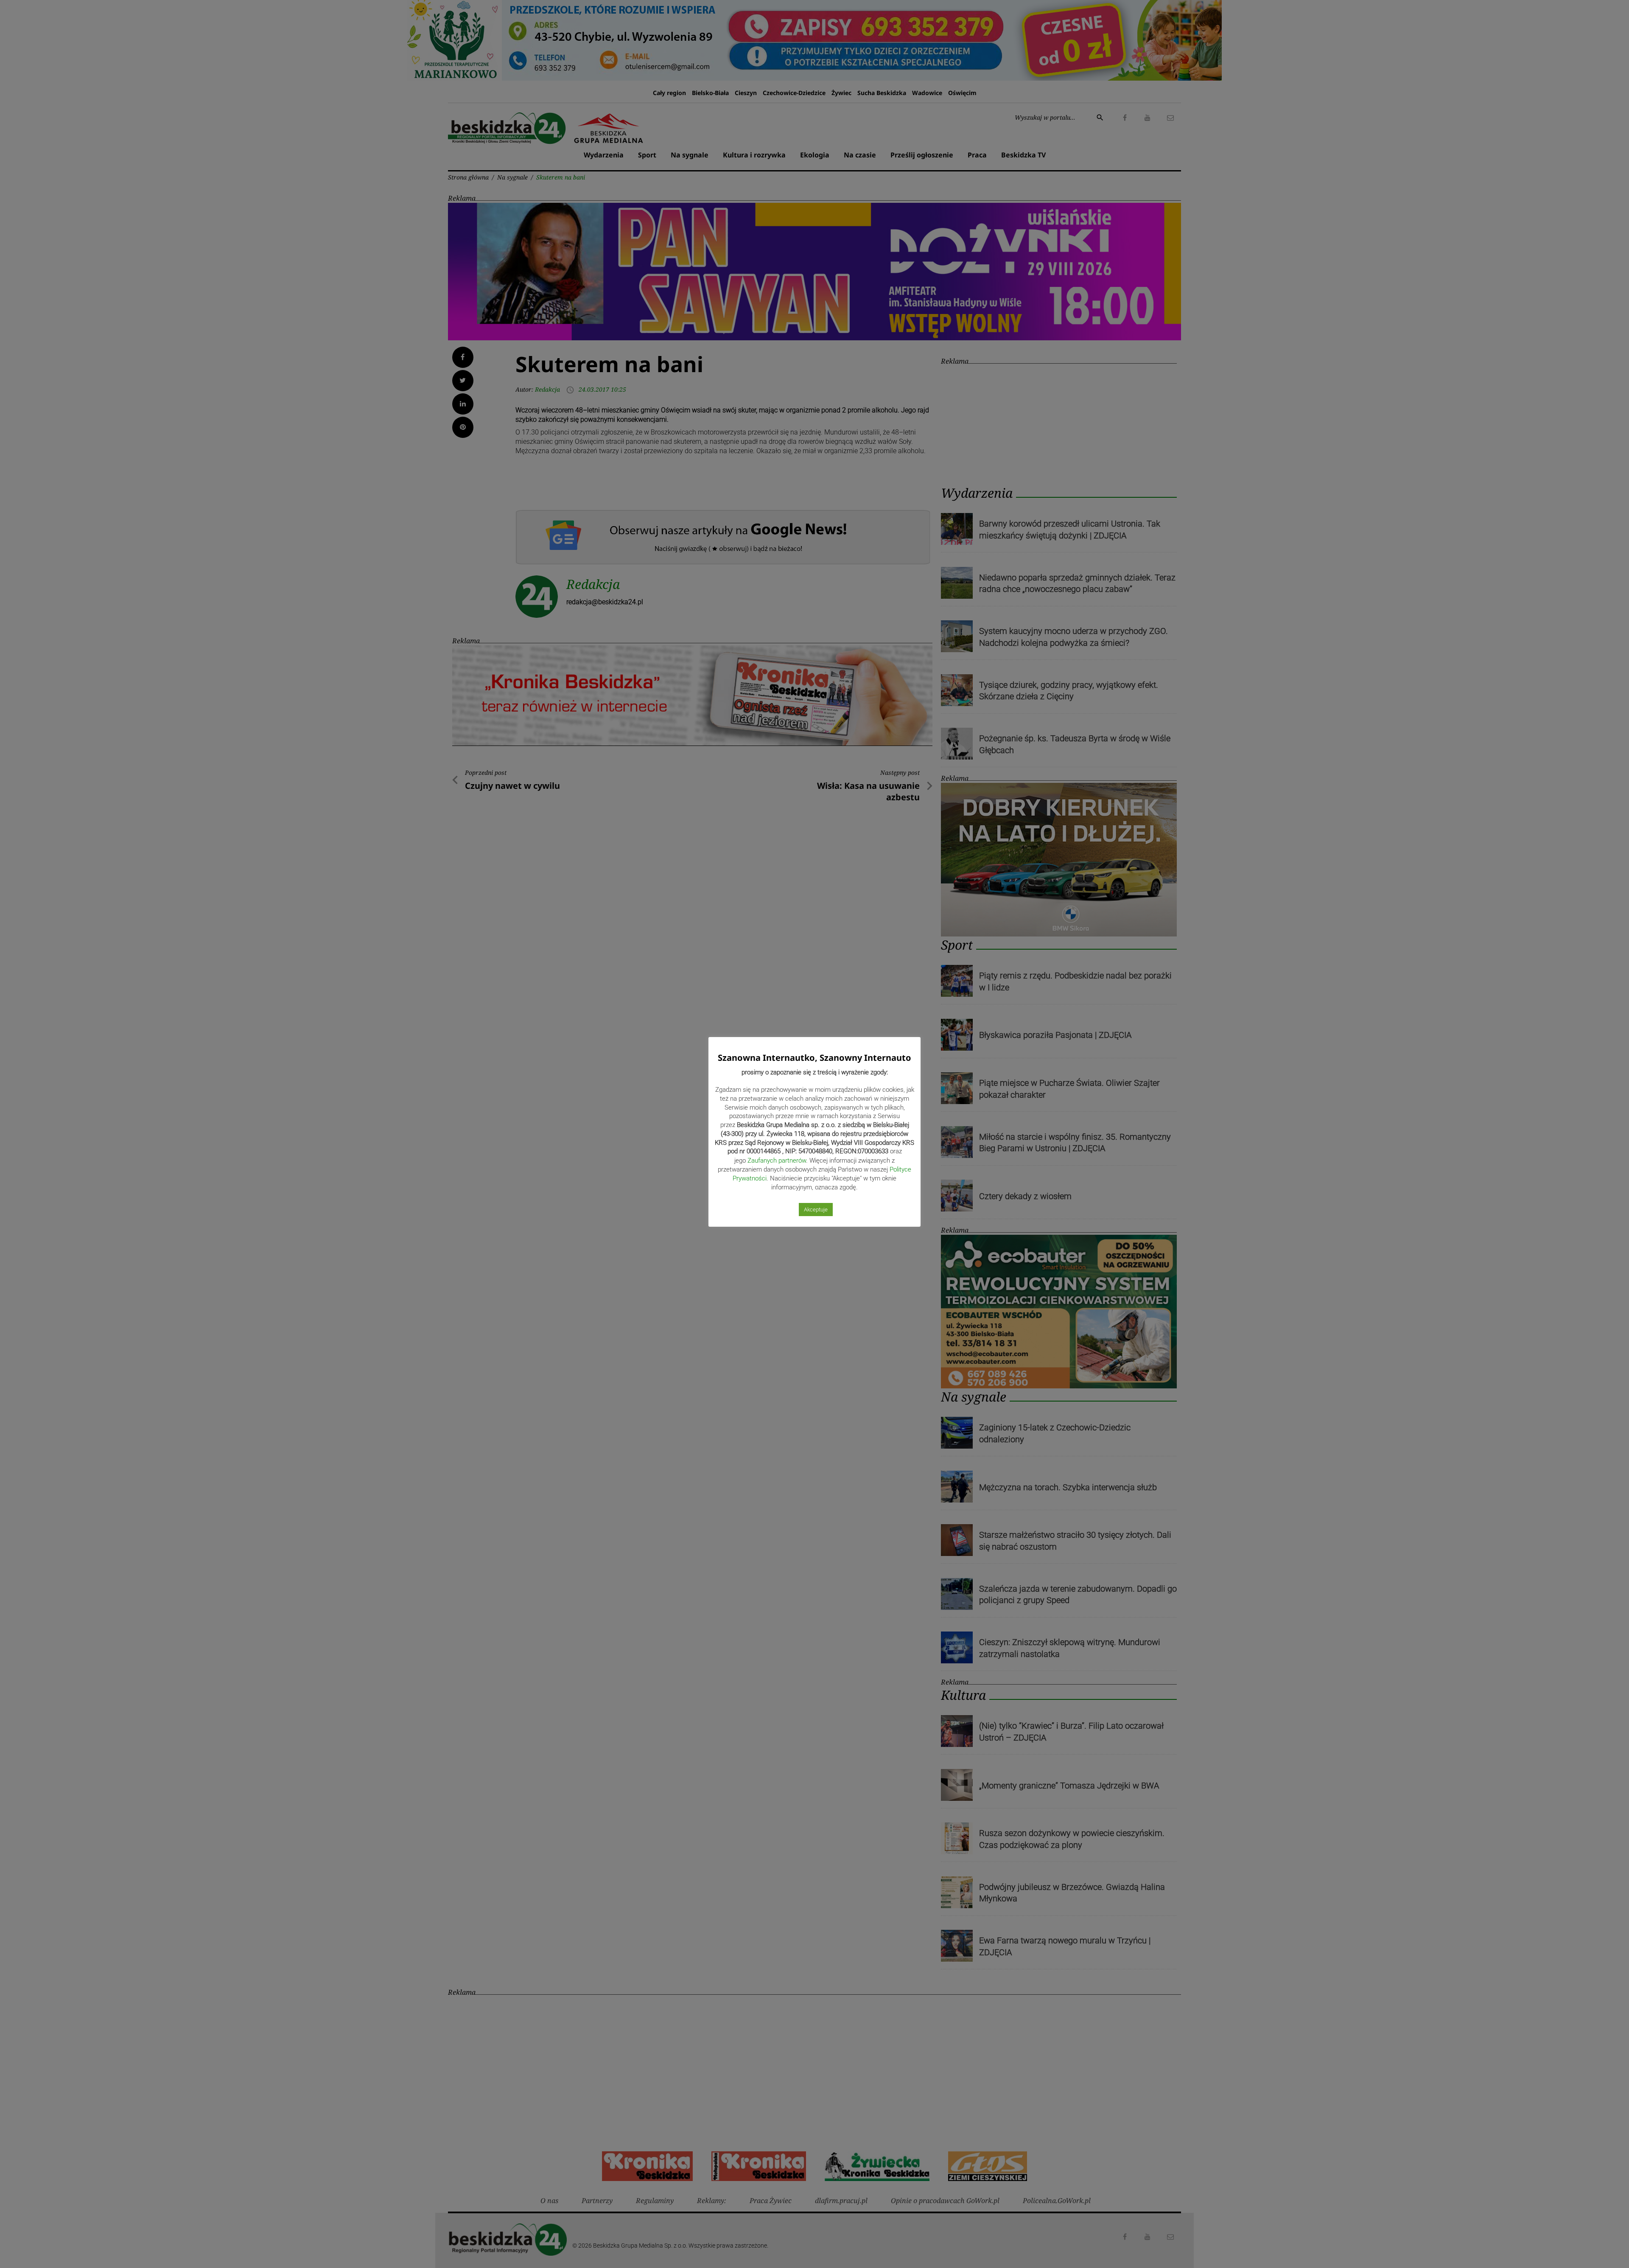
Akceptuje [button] (816, 1210)
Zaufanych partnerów (777, 1161)
